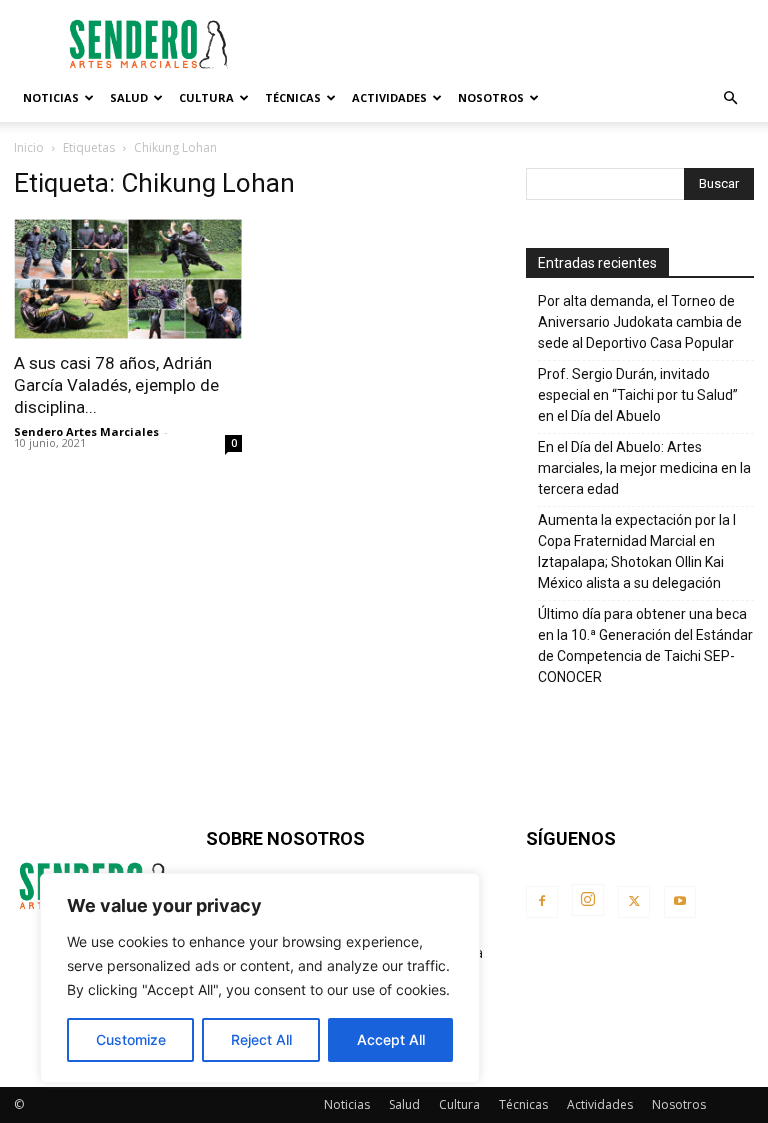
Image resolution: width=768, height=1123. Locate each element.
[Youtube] (680, 902)
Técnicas (293, 97)
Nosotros (491, 97)
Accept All (391, 1039)
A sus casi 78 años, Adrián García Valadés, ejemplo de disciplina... (116, 385)
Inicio (29, 147)
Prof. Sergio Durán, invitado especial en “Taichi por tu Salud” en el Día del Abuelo (638, 395)
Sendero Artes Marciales (86, 431)
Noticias (51, 97)
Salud (129, 97)
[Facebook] (542, 902)
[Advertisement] (519, 44)
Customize (131, 1039)
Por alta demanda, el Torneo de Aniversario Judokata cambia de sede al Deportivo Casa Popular (640, 322)
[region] (260, 978)
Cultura (206, 97)
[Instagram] (588, 900)
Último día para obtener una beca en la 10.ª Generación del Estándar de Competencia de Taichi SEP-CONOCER (645, 645)
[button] (730, 98)
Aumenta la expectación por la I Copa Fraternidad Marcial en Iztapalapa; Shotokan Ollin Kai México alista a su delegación (637, 551)
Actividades (389, 97)
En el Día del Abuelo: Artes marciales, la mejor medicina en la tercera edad (644, 468)
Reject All (261, 1039)
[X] (634, 902)
